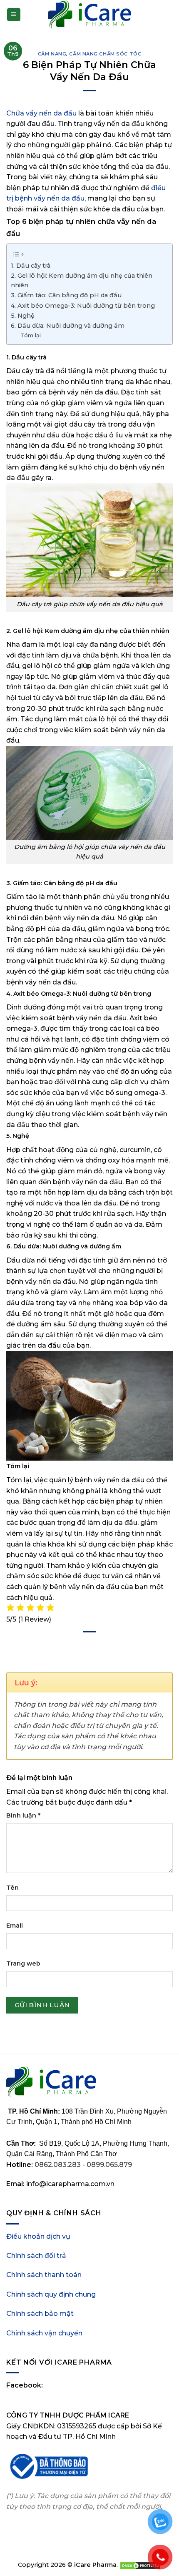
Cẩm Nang (52, 54)
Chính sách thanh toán (44, 2275)
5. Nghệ (23, 316)
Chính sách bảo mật (40, 2314)
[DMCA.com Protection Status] (140, 2565)
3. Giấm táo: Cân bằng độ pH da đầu (67, 295)
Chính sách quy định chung (51, 2294)
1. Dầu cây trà (31, 266)
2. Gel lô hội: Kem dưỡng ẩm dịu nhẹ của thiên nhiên (82, 280)
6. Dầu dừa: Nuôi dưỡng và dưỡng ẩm (68, 326)
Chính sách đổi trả (36, 2256)
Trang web (23, 1963)
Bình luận (23, 1815)
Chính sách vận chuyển (44, 2333)
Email (15, 1926)
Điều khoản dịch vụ (38, 2236)
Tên (12, 1888)
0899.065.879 (109, 2165)
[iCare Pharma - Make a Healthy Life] (89, 15)
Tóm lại (31, 335)
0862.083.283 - (61, 2165)
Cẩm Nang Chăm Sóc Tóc (105, 54)
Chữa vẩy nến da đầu (41, 113)
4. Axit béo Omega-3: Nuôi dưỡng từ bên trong (83, 306)
